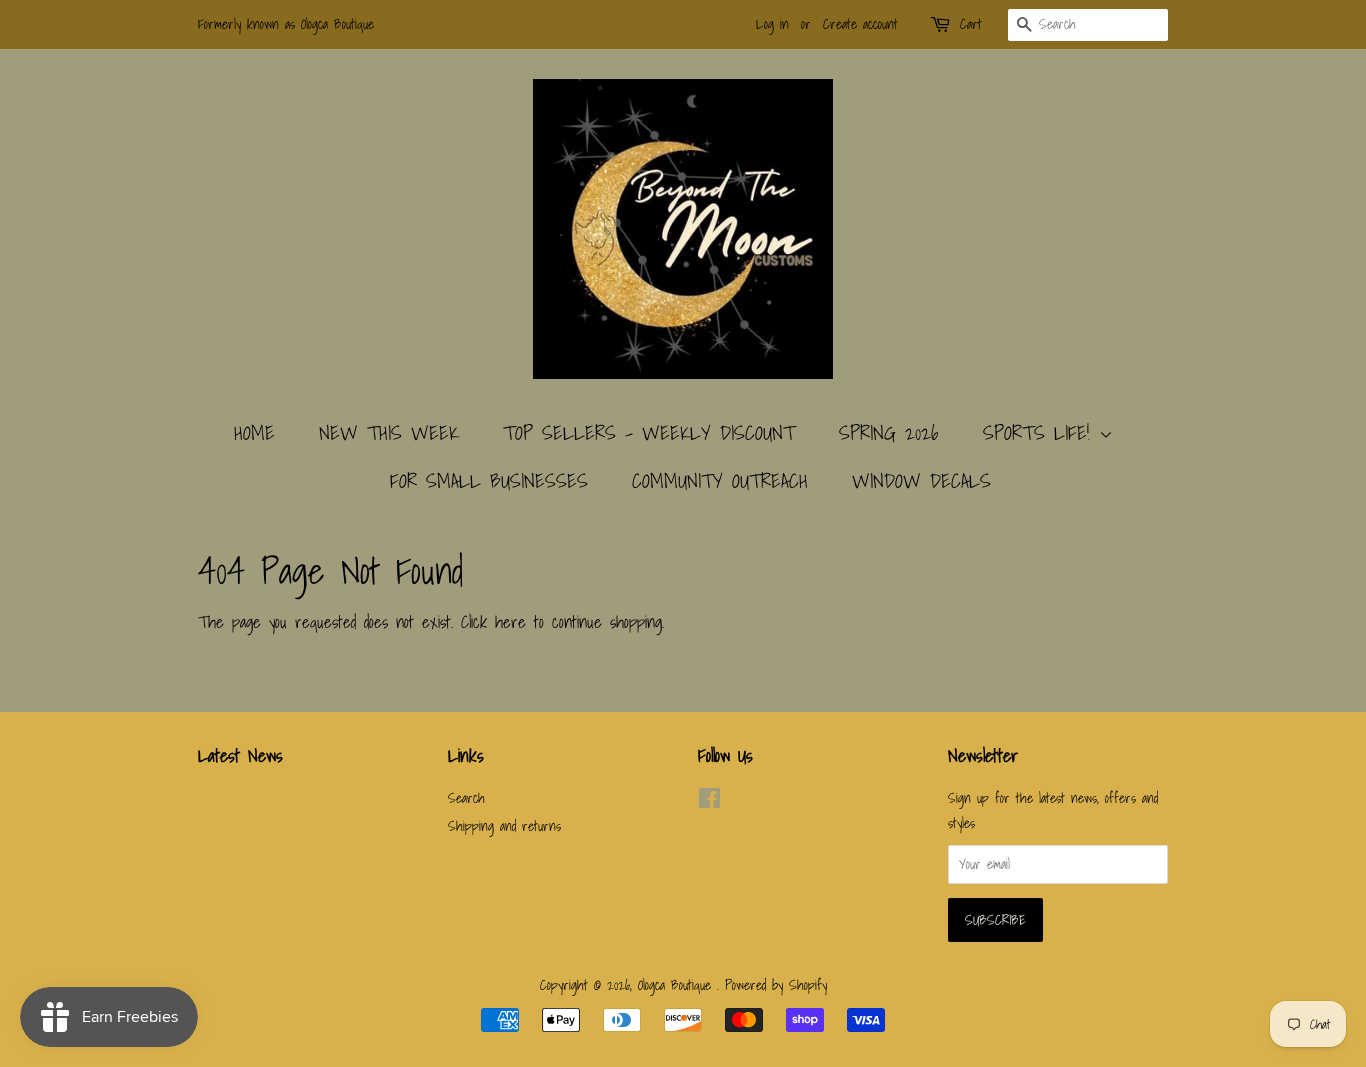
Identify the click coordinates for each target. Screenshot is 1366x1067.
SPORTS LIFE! (1041, 433)
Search (466, 797)
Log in (772, 24)
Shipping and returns (504, 825)
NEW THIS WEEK (389, 433)
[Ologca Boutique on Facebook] (709, 801)
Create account (860, 24)
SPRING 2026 (889, 433)
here (510, 621)
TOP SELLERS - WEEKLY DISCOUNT (649, 433)
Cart (971, 24)
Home (254, 433)
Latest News (240, 755)
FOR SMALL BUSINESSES (489, 481)
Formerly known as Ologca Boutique (286, 24)
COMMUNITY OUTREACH (720, 481)
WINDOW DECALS (921, 481)
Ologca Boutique (677, 984)
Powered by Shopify (776, 984)
